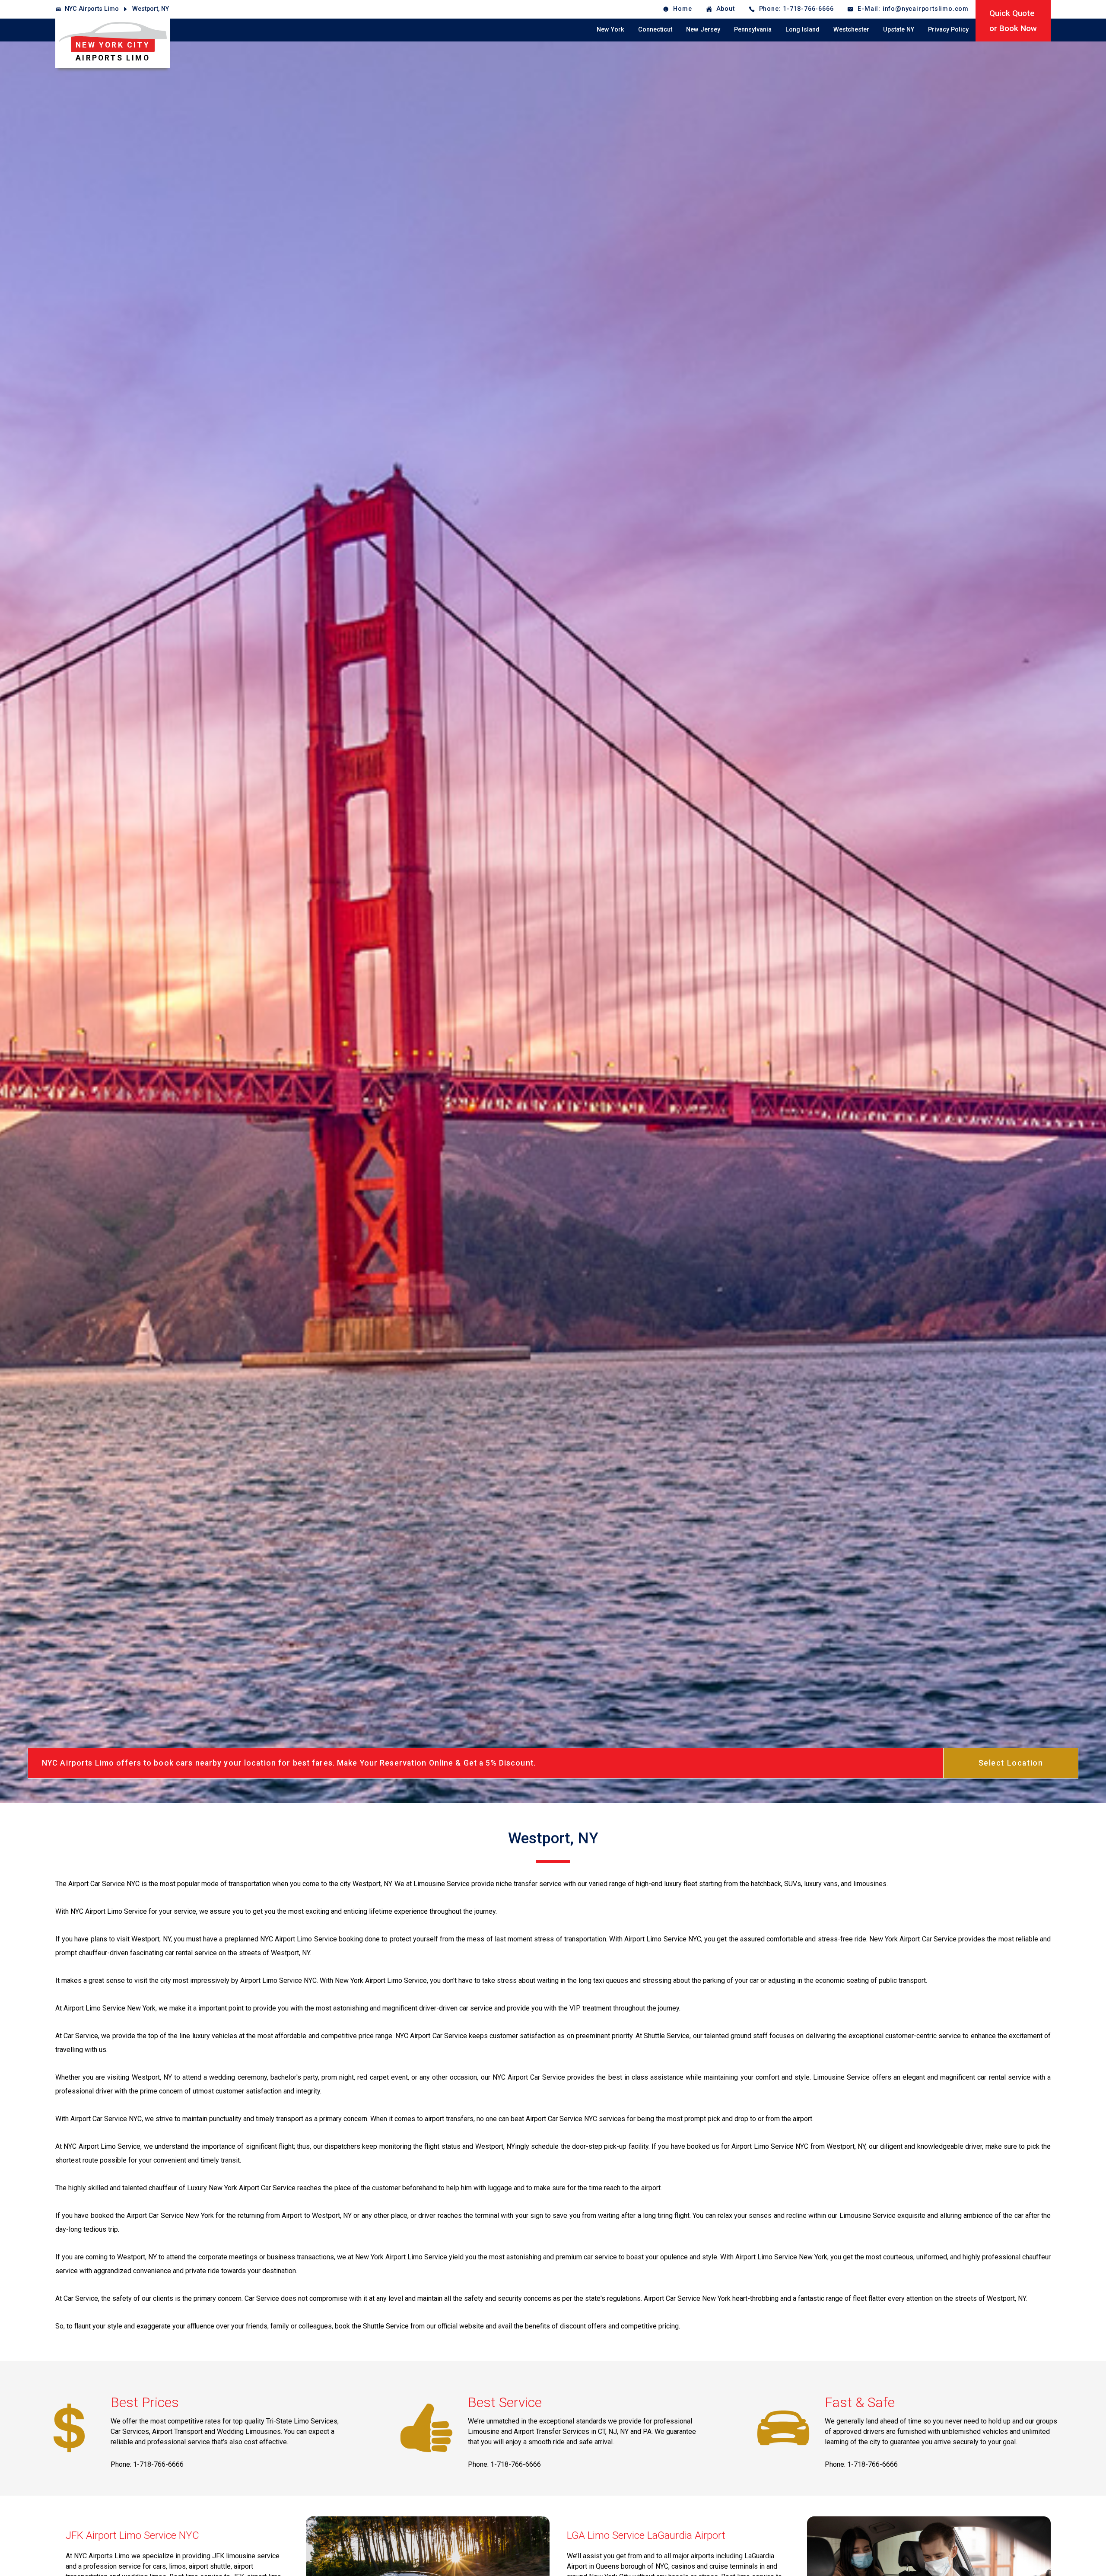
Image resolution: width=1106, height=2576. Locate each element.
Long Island (802, 30)
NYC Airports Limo (92, 9)
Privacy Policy (948, 30)
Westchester (851, 30)
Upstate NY (899, 30)
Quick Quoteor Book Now (1013, 21)
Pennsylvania (753, 30)
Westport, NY (151, 9)
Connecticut (655, 30)
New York (610, 30)
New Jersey (703, 30)
